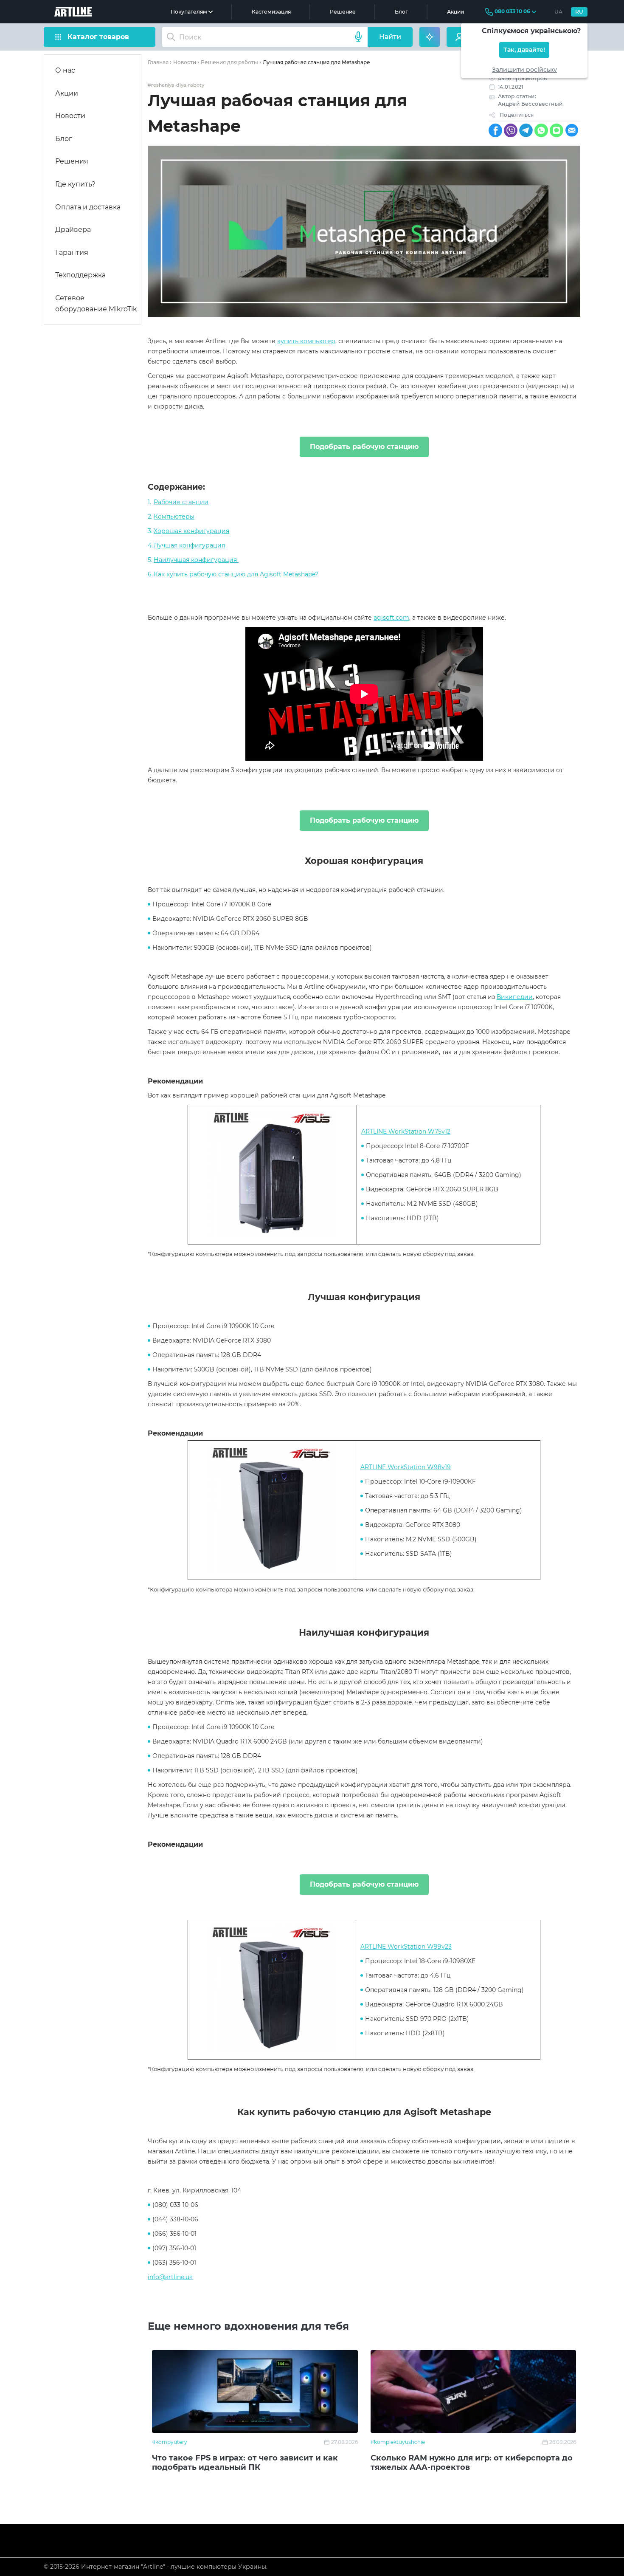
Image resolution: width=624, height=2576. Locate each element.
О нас (65, 70)
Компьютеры (174, 516)
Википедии (515, 997)
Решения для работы (229, 62)
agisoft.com (391, 618)
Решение (343, 12)
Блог (401, 12)
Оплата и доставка (88, 207)
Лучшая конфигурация (189, 545)
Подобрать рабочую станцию (364, 447)
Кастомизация (271, 12)
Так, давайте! (524, 50)
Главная (158, 62)
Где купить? (75, 184)
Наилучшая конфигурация (196, 560)
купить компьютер (306, 341)
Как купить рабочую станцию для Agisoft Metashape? (236, 574)
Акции (455, 12)
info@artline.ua (170, 2277)
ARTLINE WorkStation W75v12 (406, 1131)
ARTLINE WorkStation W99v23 (406, 1947)
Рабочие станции (181, 502)
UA (558, 12)
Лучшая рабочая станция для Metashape (316, 62)
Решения (72, 161)
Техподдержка (80, 275)
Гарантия (72, 253)
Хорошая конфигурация (191, 531)
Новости (70, 116)
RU (579, 12)
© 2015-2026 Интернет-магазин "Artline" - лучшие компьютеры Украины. (156, 2567)
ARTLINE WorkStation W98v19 (406, 1467)
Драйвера (73, 230)
